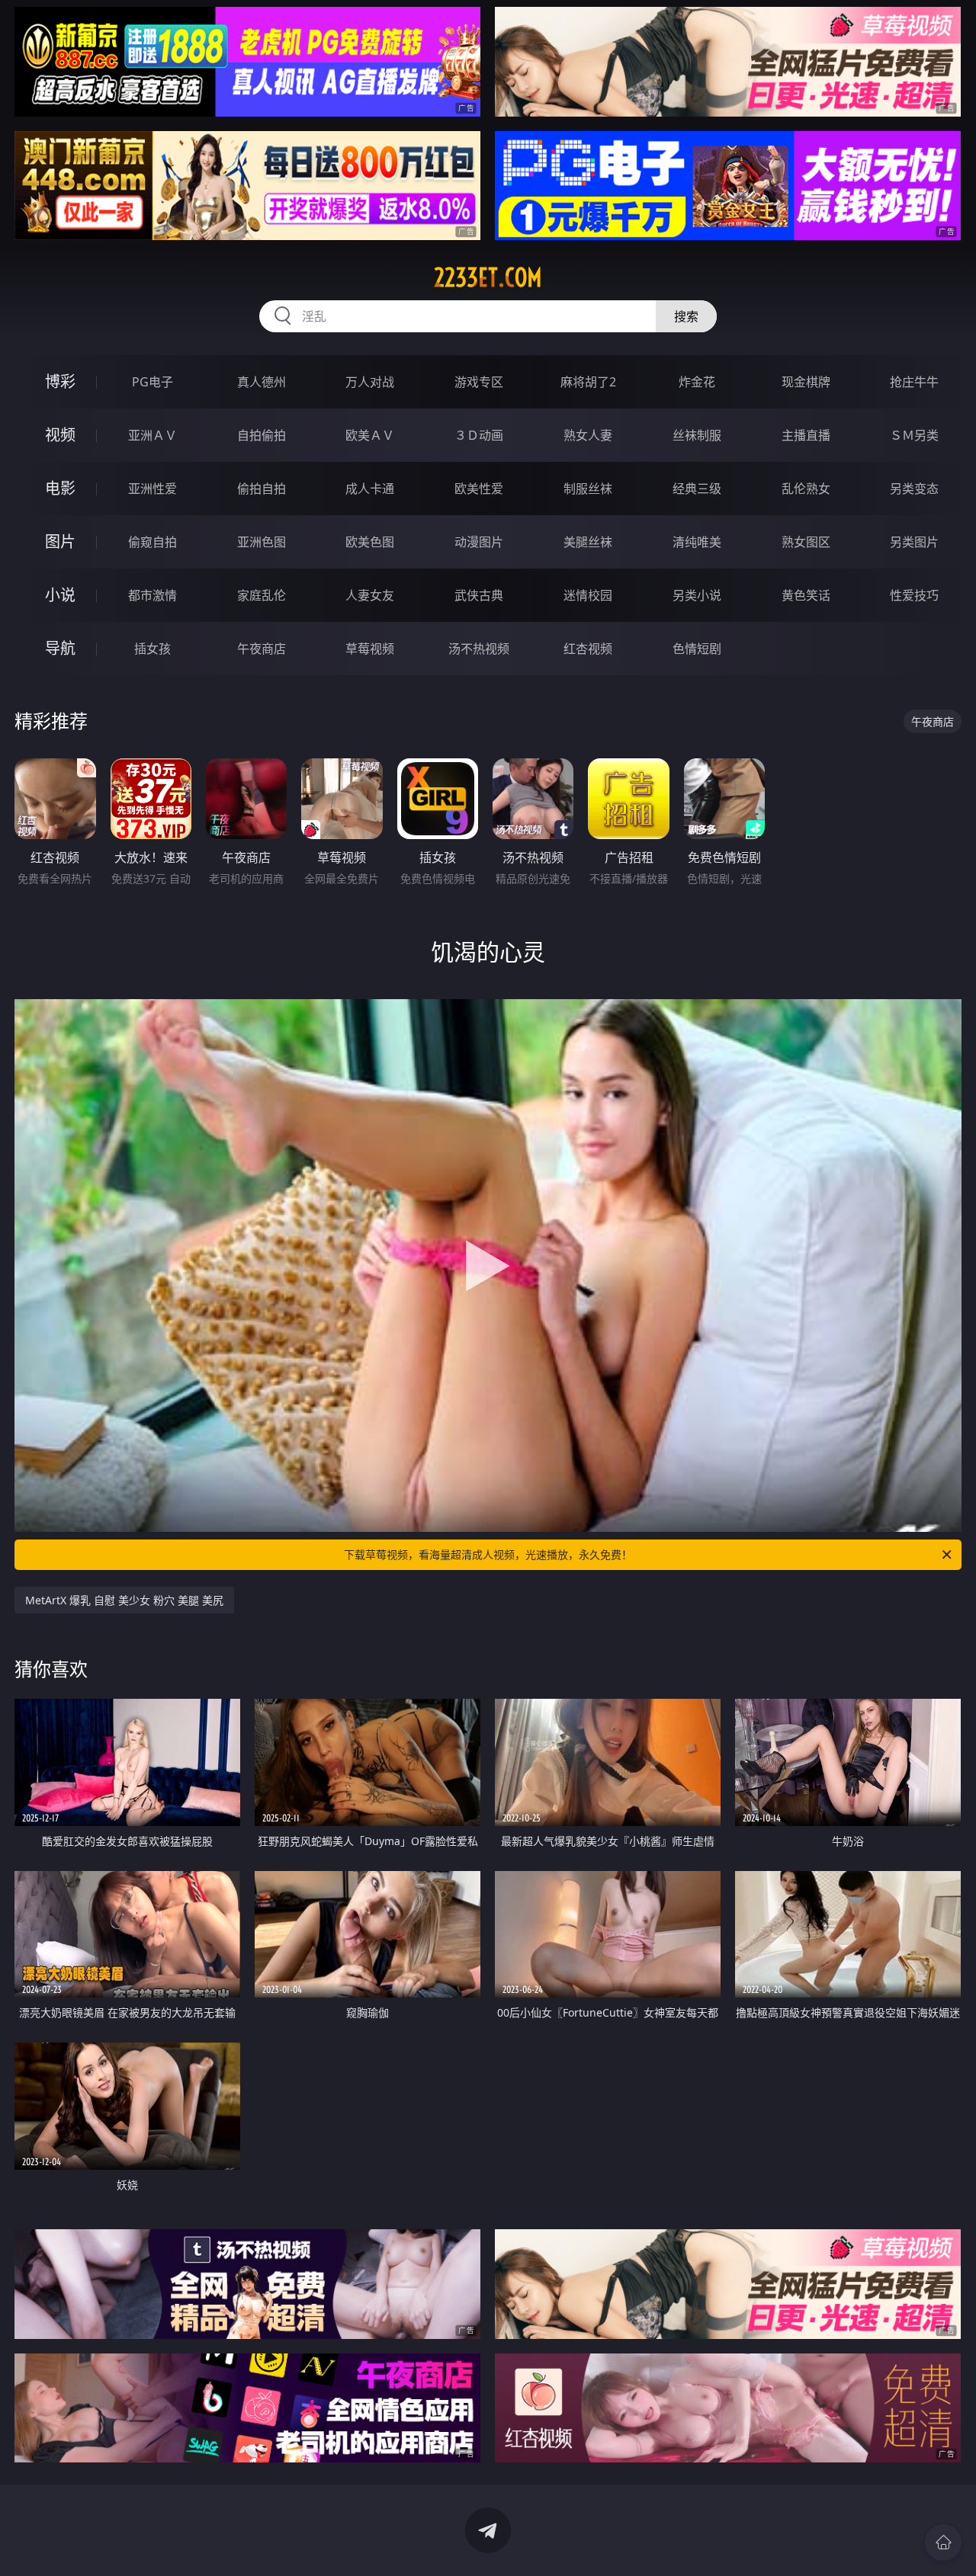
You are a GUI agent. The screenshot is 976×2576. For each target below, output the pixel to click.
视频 (60, 435)
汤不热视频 (479, 649)
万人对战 (370, 382)
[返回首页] (943, 2542)
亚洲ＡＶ (152, 435)
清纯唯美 (697, 542)
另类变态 (914, 489)
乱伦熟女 (806, 489)
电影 (60, 488)
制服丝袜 (588, 489)
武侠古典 (479, 595)
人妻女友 (370, 595)
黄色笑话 (806, 595)
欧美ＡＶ (370, 435)
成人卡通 (370, 489)
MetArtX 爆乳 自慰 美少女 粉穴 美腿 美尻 (124, 1600)
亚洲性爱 (152, 489)
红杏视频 (588, 649)
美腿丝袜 (588, 542)
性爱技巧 (914, 595)
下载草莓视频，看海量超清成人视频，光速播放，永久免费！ (488, 1554)
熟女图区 (806, 542)
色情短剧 (697, 649)
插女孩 (152, 649)
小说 (60, 595)
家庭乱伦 (262, 595)
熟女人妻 (588, 435)
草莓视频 (370, 649)
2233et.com (488, 277)
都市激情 (152, 595)
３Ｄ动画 (479, 435)
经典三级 (697, 489)
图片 (60, 541)
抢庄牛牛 (914, 382)
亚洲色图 (262, 542)
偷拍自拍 (262, 489)
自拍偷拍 (262, 435)
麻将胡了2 (588, 382)
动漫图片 (479, 542)
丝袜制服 (697, 435)
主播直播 (806, 435)
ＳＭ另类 (914, 435)
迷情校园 (588, 595)
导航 (60, 648)
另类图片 (914, 542)
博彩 (60, 381)
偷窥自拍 (152, 542)
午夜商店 (262, 649)
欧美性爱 (479, 489)
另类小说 (697, 595)
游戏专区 (479, 382)
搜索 (686, 316)
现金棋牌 (806, 382)
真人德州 (262, 382)
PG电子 (152, 382)
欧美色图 (370, 542)
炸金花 (697, 382)
